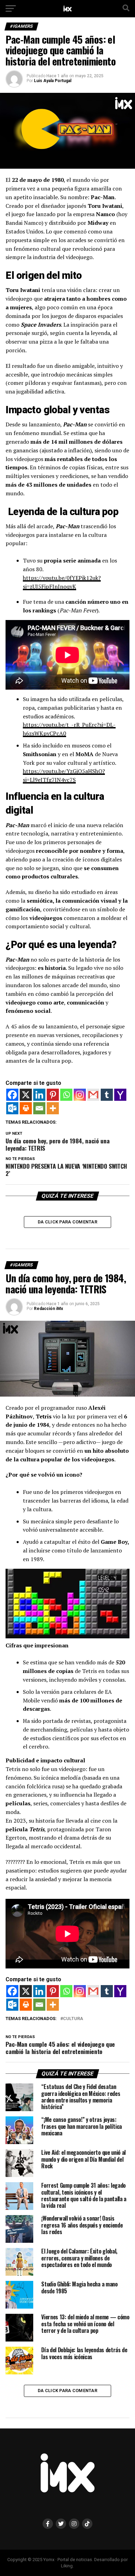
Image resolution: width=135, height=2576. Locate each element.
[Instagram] (80, 1095)
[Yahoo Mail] (120, 1095)
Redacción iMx (48, 1309)
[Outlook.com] (12, 1108)
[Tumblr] (107, 1095)
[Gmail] (93, 1095)
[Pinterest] (53, 1095)
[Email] (39, 1108)
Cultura (73, 2019)
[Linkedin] (39, 1095)
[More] (53, 1108)
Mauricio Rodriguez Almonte (63, 2477)
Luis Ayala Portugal (53, 81)
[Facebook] (12, 1095)
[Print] (26, 1108)
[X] (26, 1095)
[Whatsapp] (66, 1095)
